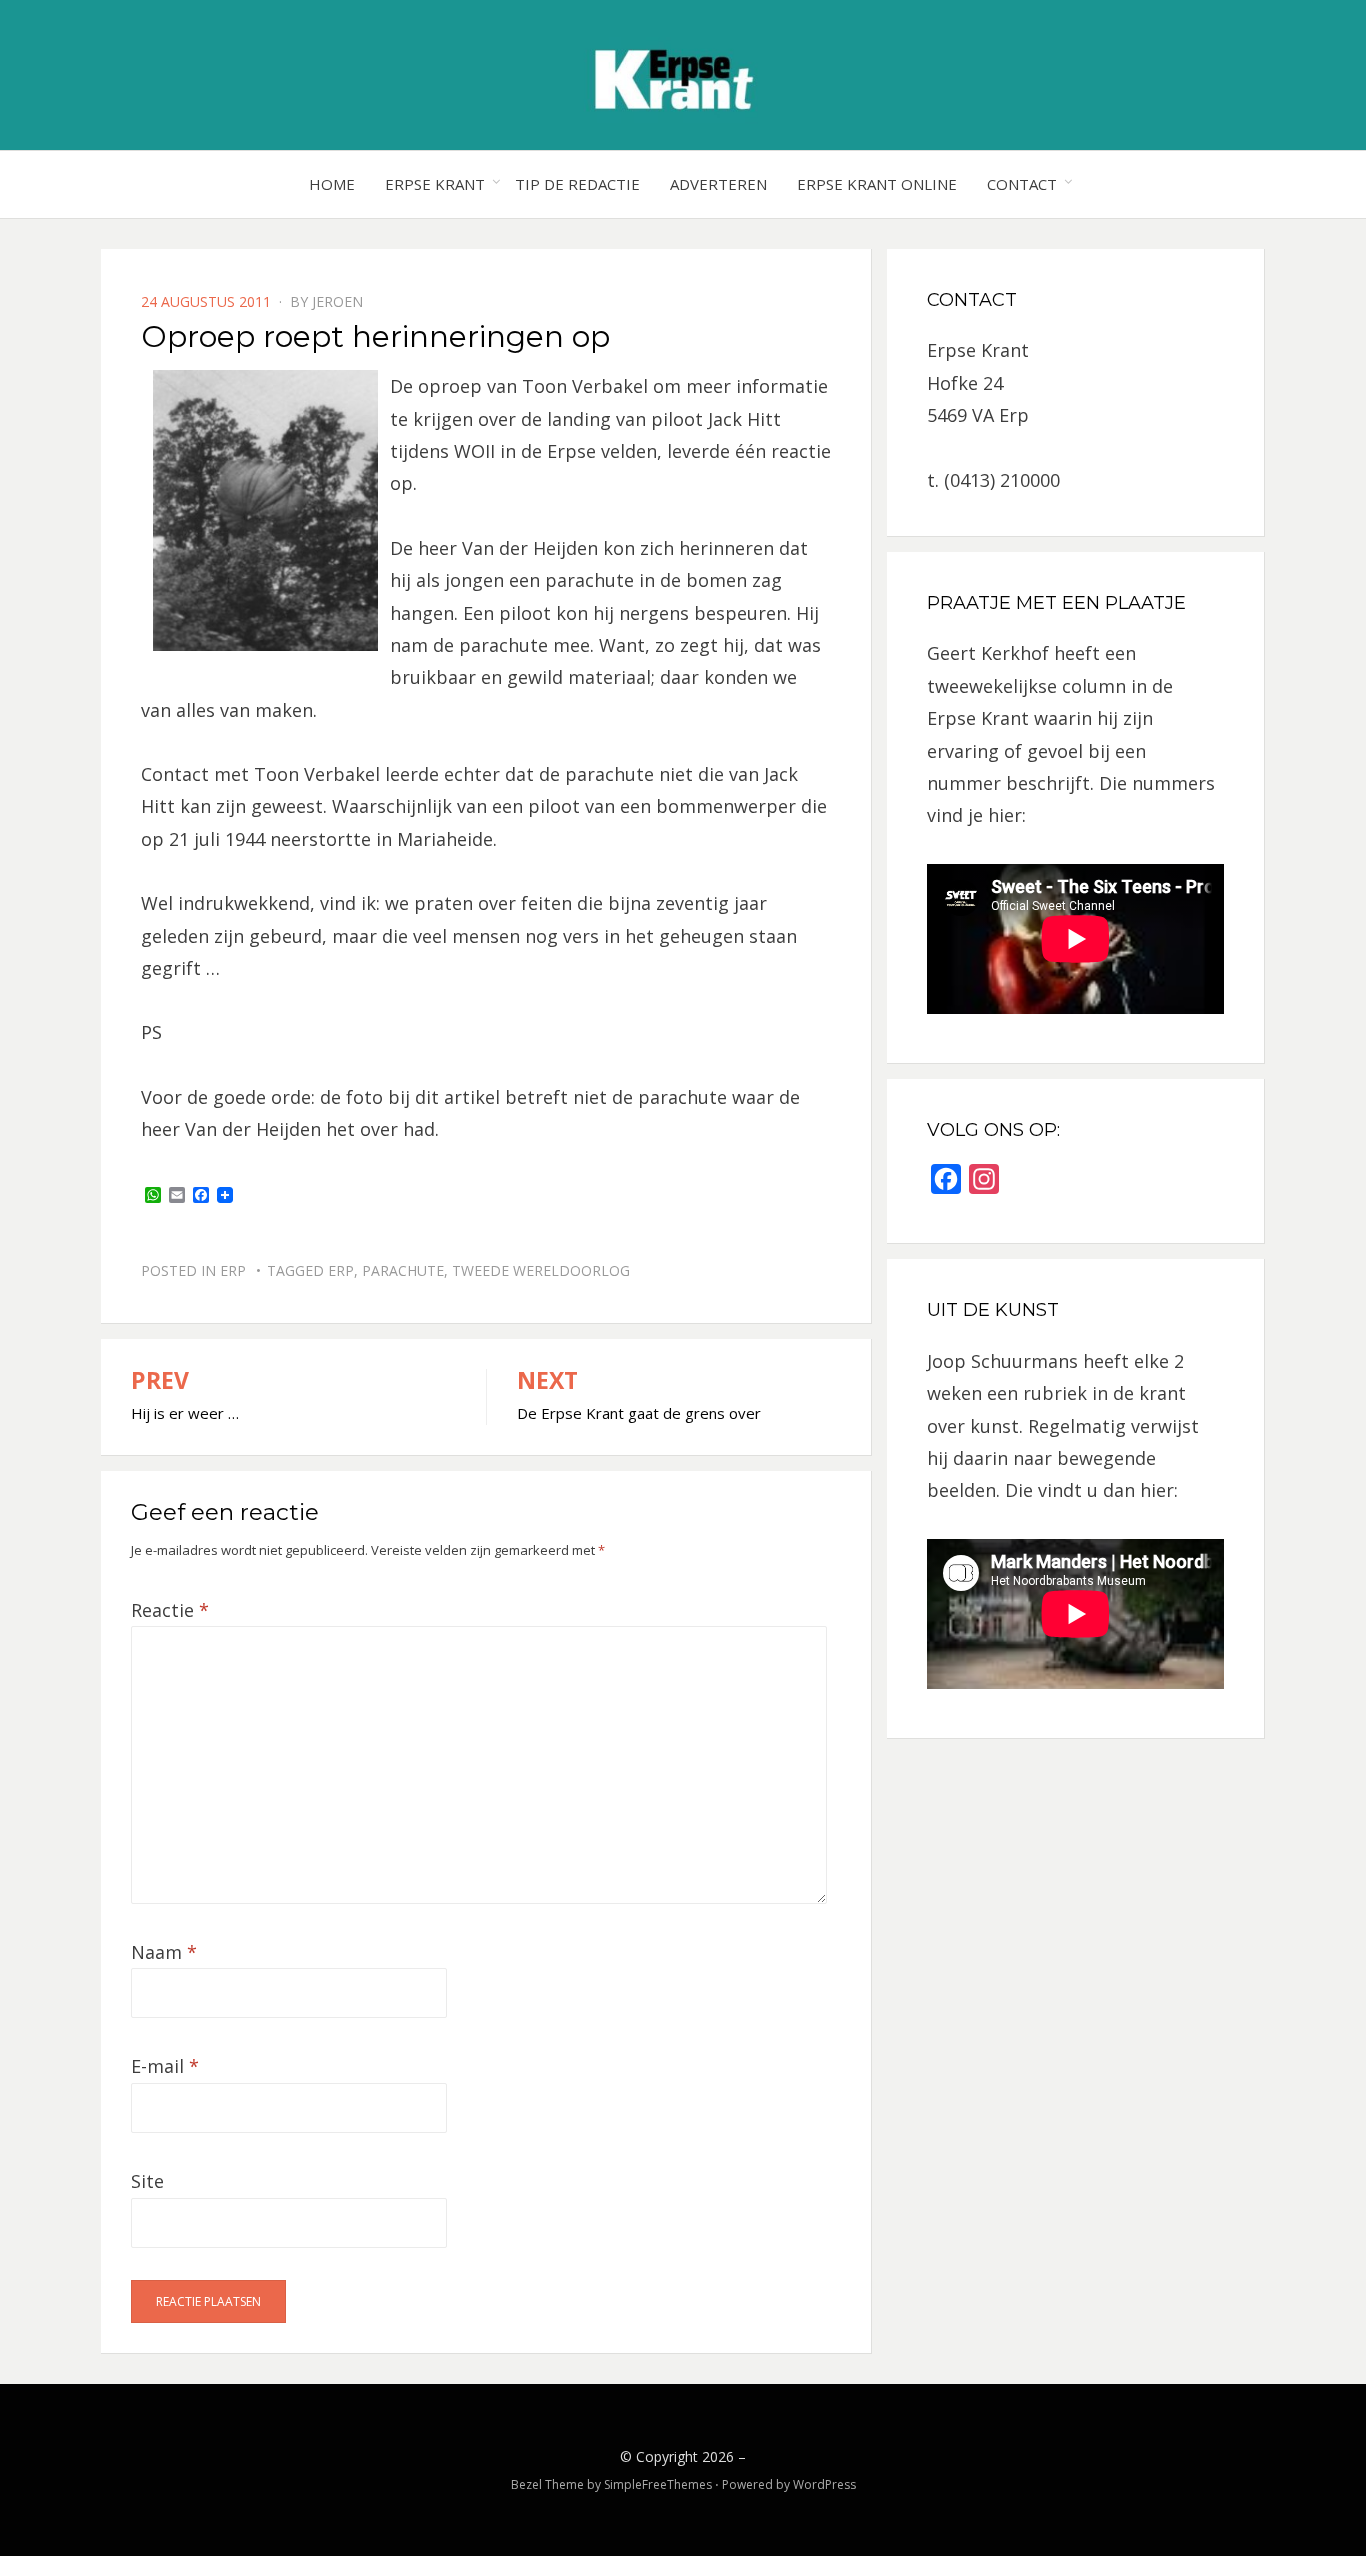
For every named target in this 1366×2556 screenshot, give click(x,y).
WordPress (824, 2484)
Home (332, 184)
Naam (164, 1952)
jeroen (337, 301)
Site (147, 2181)
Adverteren (718, 184)
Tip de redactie (577, 184)
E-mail (165, 2066)
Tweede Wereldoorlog (541, 1270)
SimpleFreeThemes (658, 2484)
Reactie (170, 1610)
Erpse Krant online (877, 184)
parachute (403, 1270)
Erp (233, 1270)
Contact (1022, 184)
